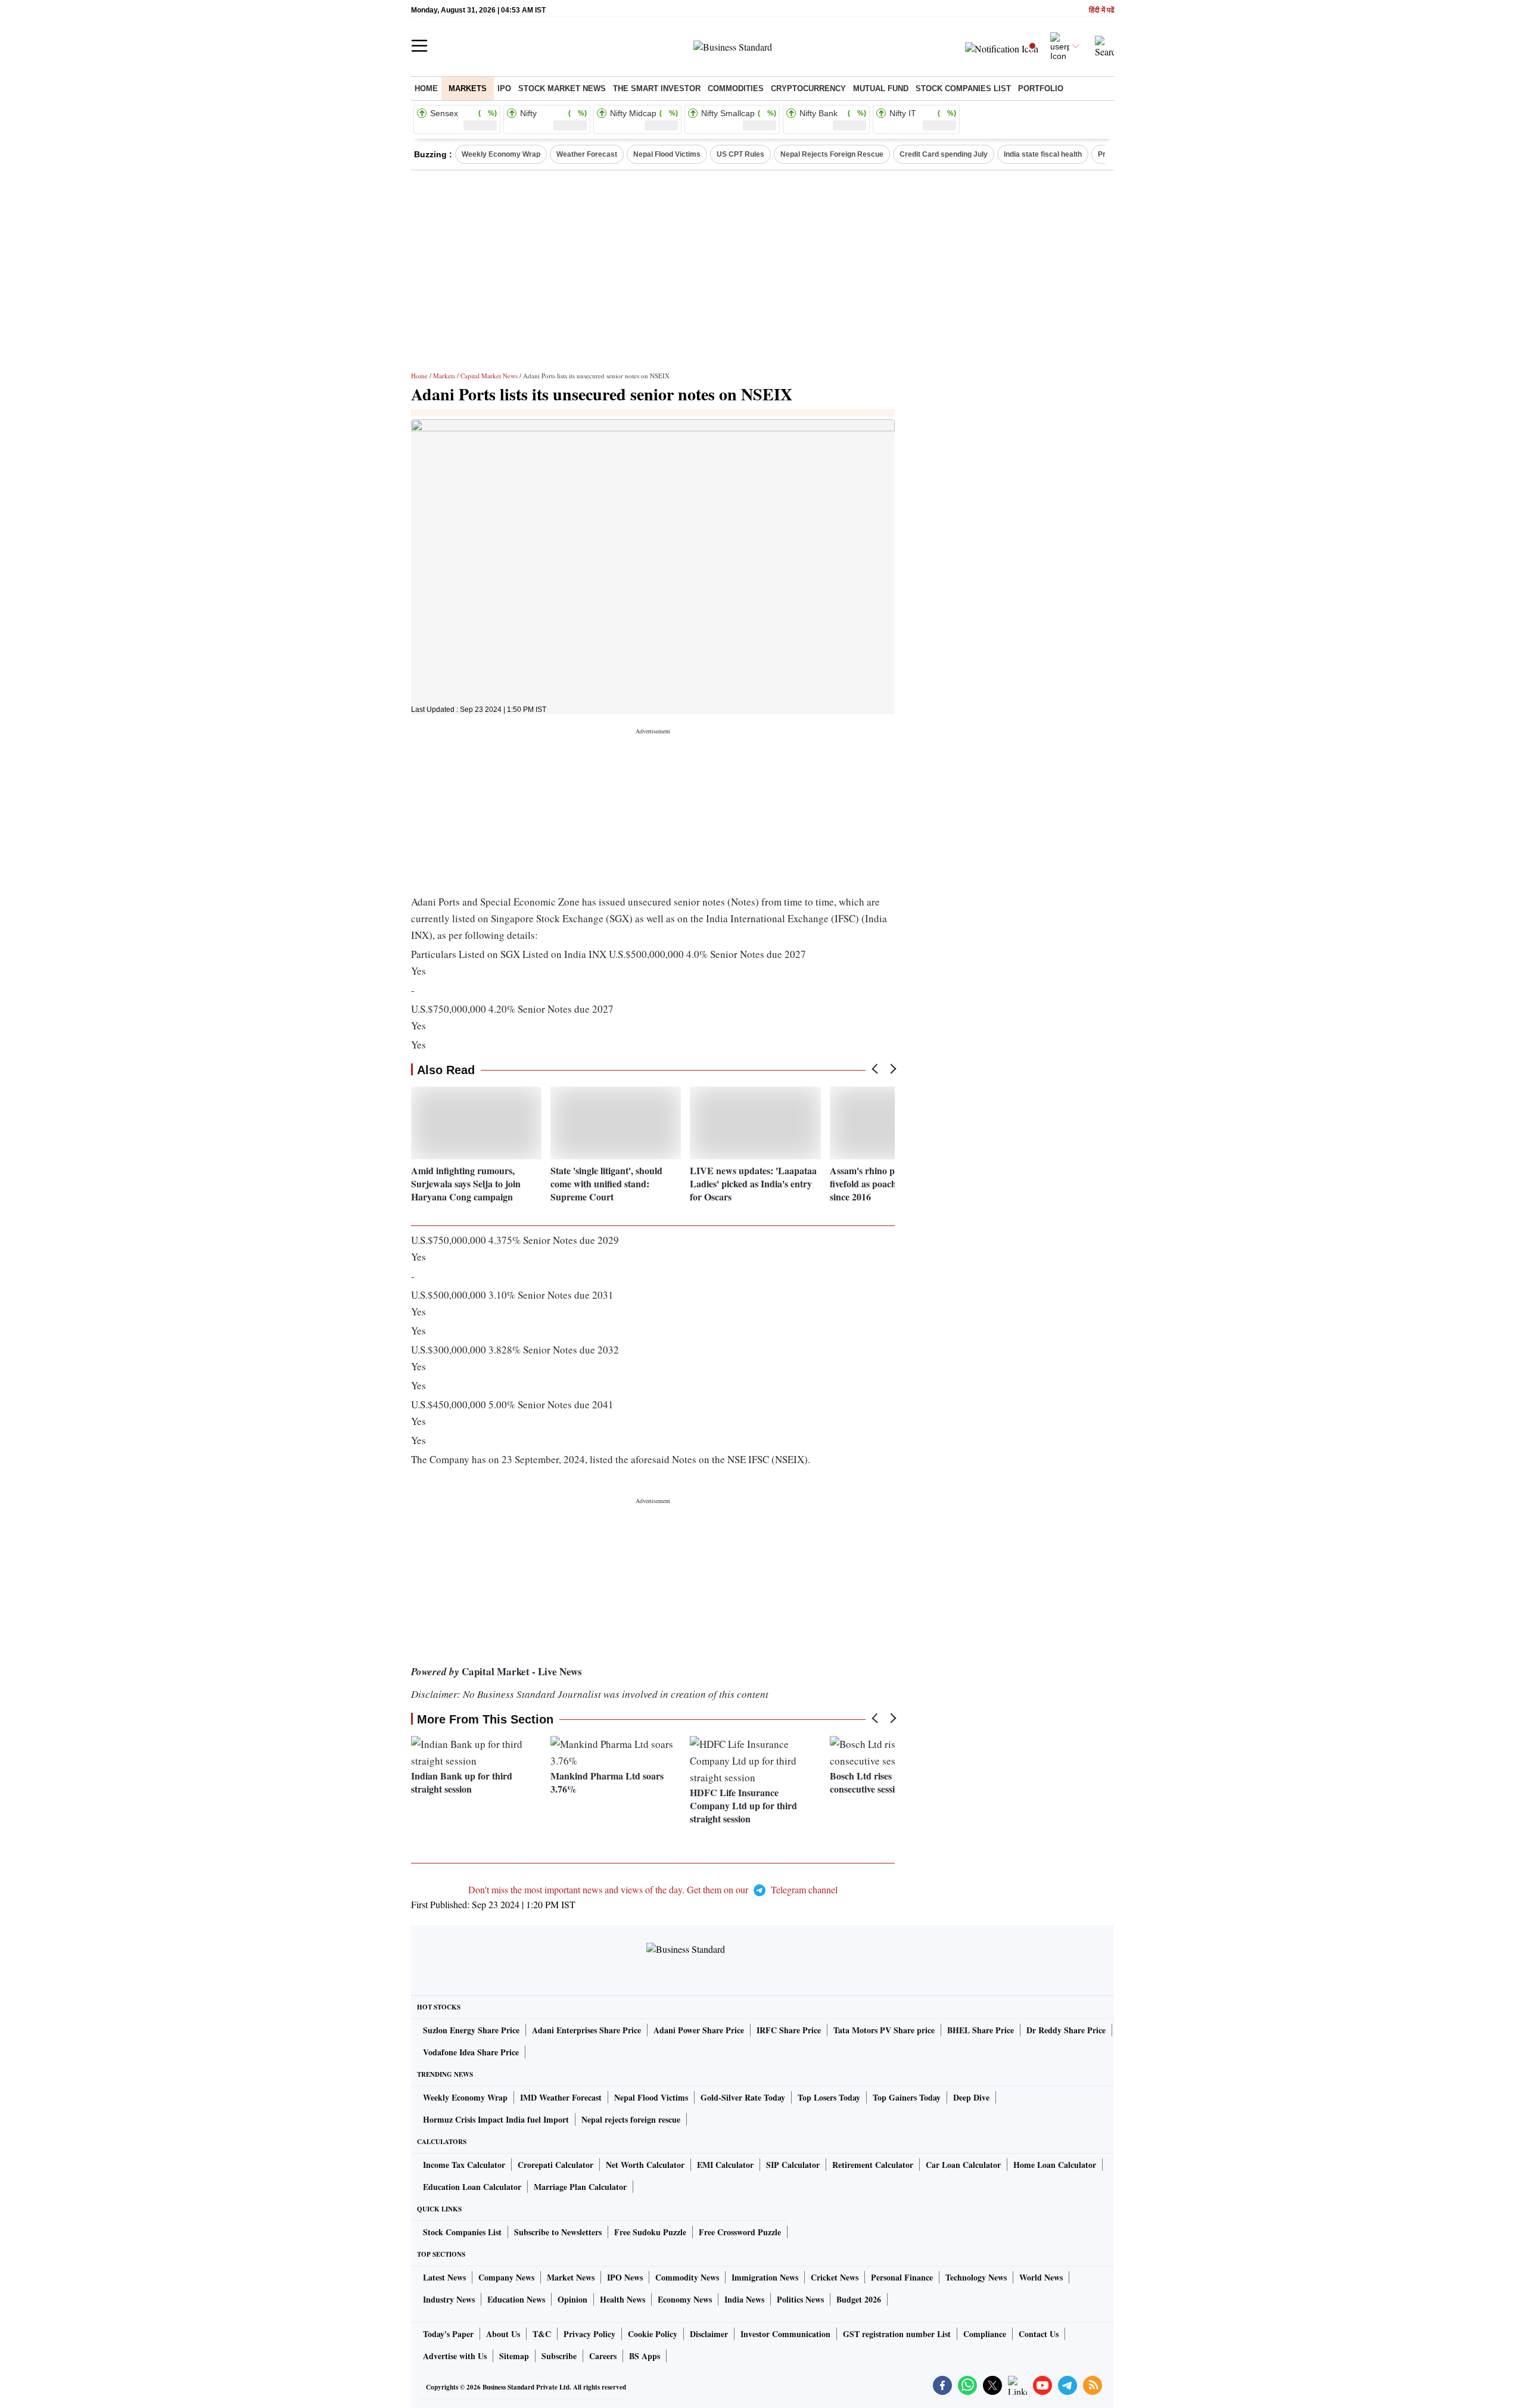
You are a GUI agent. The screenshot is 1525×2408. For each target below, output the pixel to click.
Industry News (449, 2299)
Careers (603, 2356)
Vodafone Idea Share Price (471, 2052)
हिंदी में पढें (1101, 10)
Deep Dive (971, 2097)
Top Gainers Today (907, 2097)
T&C (542, 2334)
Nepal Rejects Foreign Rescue (832, 154)
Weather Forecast (587, 154)
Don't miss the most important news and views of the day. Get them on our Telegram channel (653, 1889)
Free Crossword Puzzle (740, 2232)
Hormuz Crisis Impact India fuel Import (496, 2119)
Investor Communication (785, 2334)
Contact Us (1039, 2334)
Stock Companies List (462, 2232)
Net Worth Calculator (645, 2165)
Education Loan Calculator (472, 2187)
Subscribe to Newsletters (558, 2232)
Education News (516, 2299)
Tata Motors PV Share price (884, 2030)
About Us (503, 2334)
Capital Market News (489, 376)
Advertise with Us (455, 2356)
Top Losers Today (829, 2097)
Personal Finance (902, 2277)
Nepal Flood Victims (667, 154)
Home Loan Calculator (1055, 2165)
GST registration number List (897, 2334)
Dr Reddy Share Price (1066, 2030)
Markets (468, 88)
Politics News (800, 2299)
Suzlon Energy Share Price (471, 2030)
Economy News (685, 2299)
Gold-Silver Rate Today (743, 2097)
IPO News (625, 2277)
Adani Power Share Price (699, 2030)
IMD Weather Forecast (561, 2097)
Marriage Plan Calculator (580, 2187)
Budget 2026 (859, 2299)
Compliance (985, 2334)
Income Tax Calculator (464, 2165)
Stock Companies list (963, 88)
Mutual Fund (881, 88)
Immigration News (765, 2277)
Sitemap (514, 2356)
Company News (506, 2277)
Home (426, 88)
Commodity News (687, 2277)
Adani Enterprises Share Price (586, 2030)
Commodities (736, 88)
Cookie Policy (653, 2334)
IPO (504, 88)
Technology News (976, 2277)
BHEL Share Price (981, 2030)
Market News (571, 2277)
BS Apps (645, 2356)
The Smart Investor (657, 88)
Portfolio (1041, 88)
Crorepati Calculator (555, 2165)
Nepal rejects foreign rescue (631, 2119)
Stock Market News (562, 88)
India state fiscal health (1043, 154)
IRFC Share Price (789, 2030)
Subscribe (559, 2356)
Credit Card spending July (944, 154)
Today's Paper (448, 2334)
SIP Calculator (793, 2165)
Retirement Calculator (873, 2165)
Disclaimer (709, 2334)
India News (744, 2299)
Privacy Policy (589, 2334)
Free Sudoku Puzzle (650, 2232)
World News (1041, 2277)
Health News (623, 2299)
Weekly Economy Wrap (501, 154)
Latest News (444, 2277)
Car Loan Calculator (963, 2165)
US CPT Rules (740, 154)
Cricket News (835, 2277)
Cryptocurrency (808, 88)
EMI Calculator (725, 2165)
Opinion (572, 2299)
